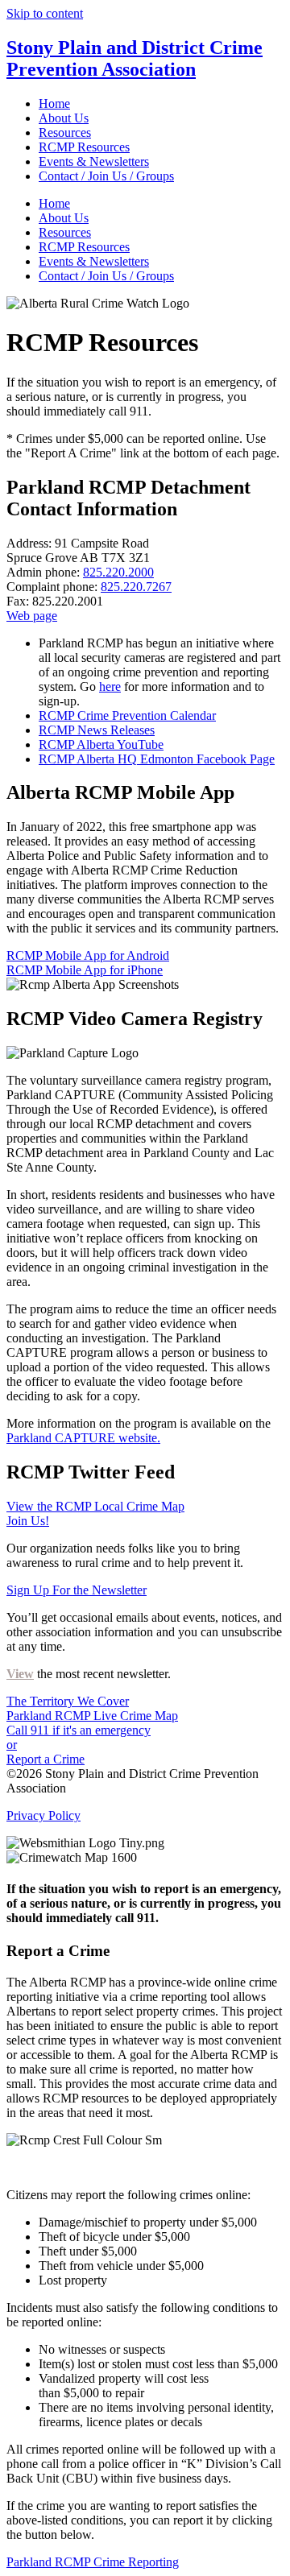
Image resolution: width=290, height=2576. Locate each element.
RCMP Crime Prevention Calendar (127, 715)
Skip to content (45, 13)
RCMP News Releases (97, 730)
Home (54, 103)
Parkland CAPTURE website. (83, 1438)
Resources (65, 132)
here (110, 686)
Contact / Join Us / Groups (106, 176)
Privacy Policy (43, 1815)
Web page (32, 616)
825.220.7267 (136, 587)
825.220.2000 (118, 572)
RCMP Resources (84, 147)
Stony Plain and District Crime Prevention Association (135, 58)
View (20, 1674)
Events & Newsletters (94, 161)
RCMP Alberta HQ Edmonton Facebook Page (157, 759)
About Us (64, 118)
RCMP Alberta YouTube (101, 744)
